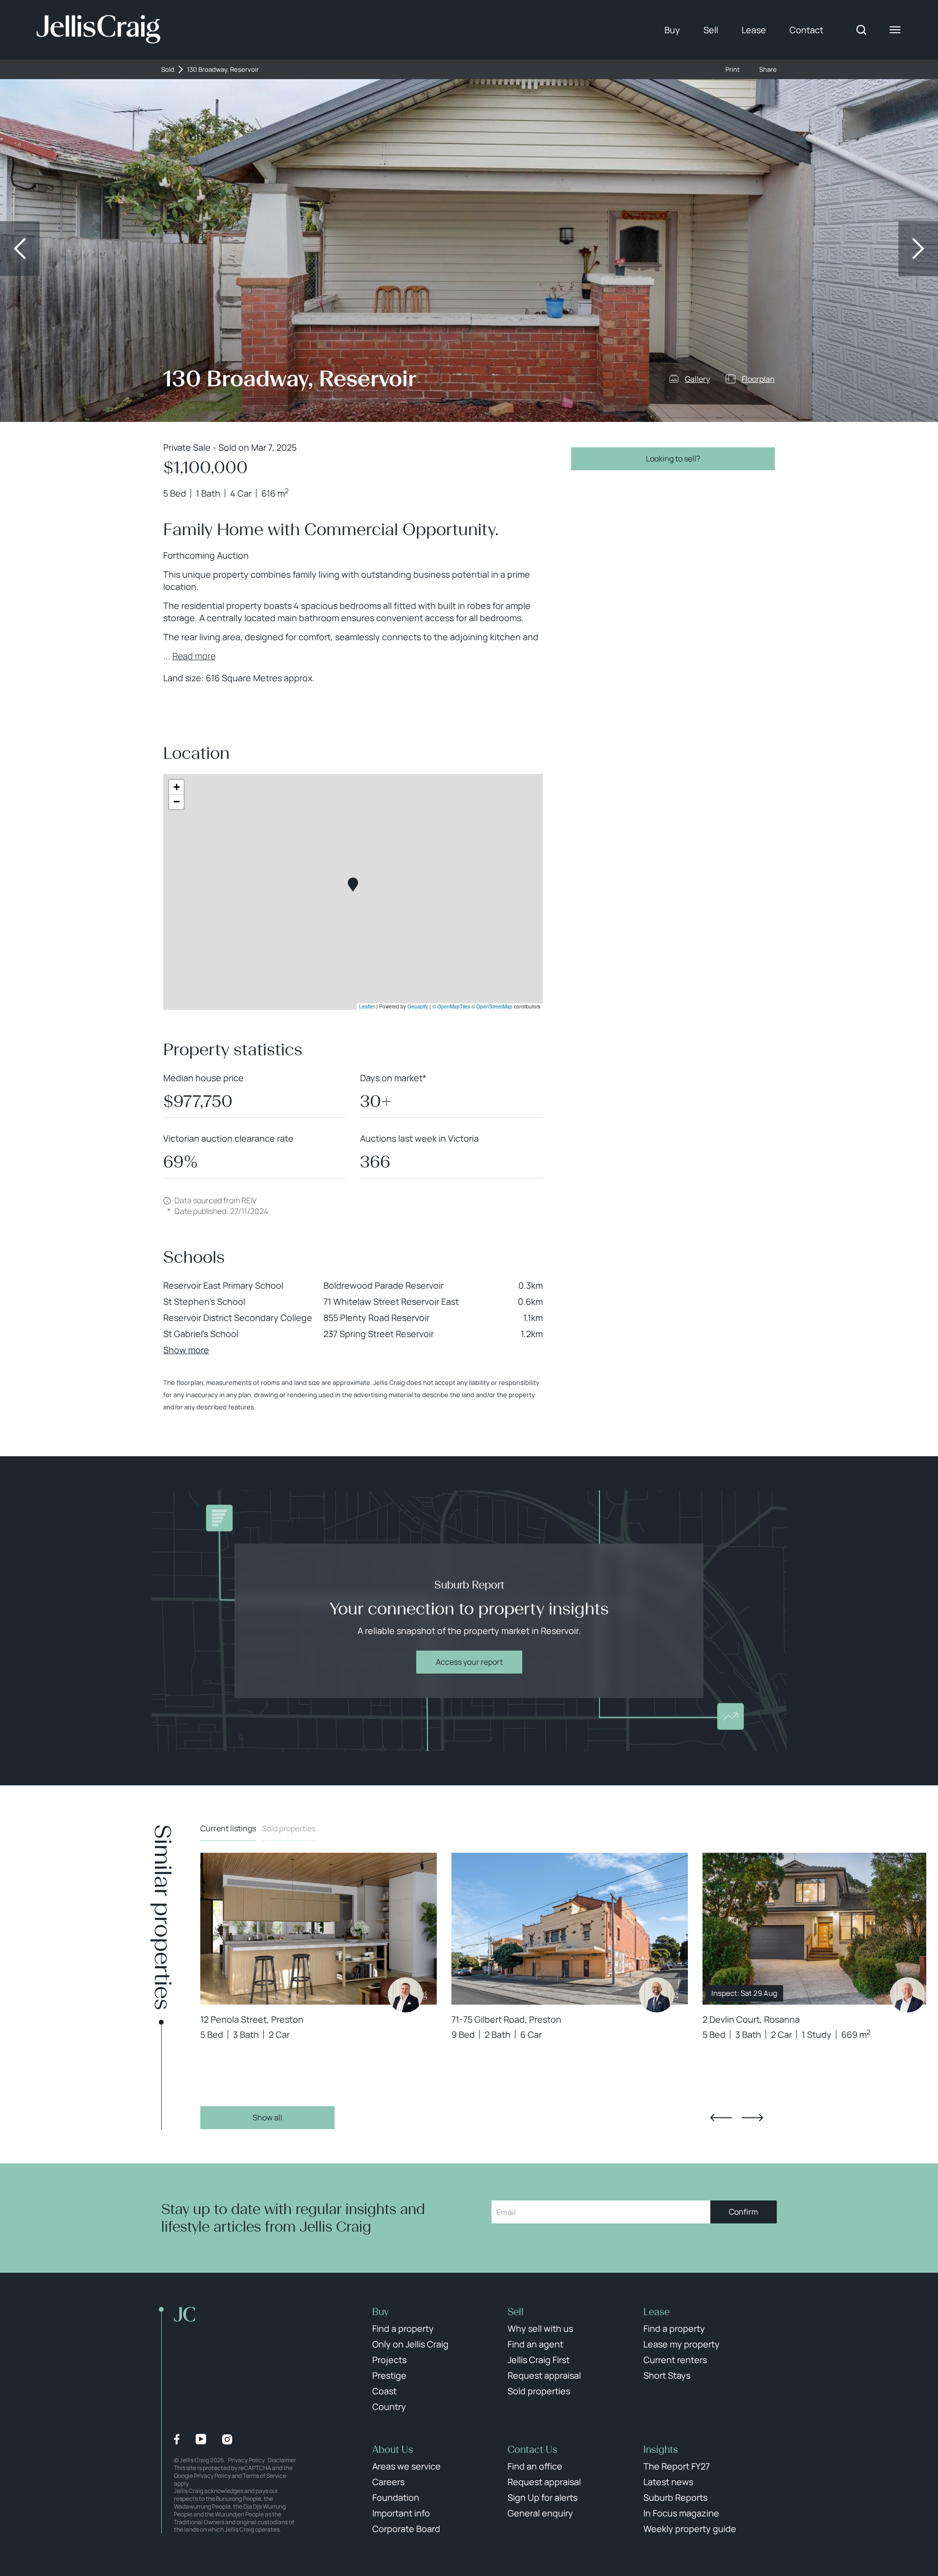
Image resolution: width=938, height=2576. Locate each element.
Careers (388, 2482)
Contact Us (533, 2450)
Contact (806, 30)
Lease (754, 30)
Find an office (535, 2466)
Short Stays (667, 2375)
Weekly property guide (690, 2529)
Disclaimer (282, 2460)
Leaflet (367, 1006)
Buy (672, 30)
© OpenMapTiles (451, 1006)
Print (733, 70)
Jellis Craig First (539, 2360)
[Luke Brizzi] (657, 1995)
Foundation (396, 2497)
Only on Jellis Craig (410, 2344)
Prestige (389, 2375)
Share (768, 70)
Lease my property (682, 2344)
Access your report (469, 1662)
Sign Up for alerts (543, 2497)
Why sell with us (540, 2328)
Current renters (675, 2360)
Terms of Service (265, 2476)
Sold (168, 70)
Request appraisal (544, 2375)
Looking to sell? (673, 459)
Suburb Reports (675, 2497)
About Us (393, 2450)
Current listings (228, 1828)
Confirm (744, 2212)
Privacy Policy (246, 2460)
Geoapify (418, 1006)
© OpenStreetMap (492, 1006)
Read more (194, 656)
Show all (267, 2117)
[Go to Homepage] (98, 30)
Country (389, 2407)
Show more (186, 1350)
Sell (711, 30)
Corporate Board (406, 2529)
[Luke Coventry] (908, 1995)
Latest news (668, 2482)
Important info (401, 2513)
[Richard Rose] (405, 1995)
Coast (384, 2391)
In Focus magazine (681, 2513)
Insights (661, 2450)
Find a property (403, 2328)
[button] (353, 885)
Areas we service (406, 2466)
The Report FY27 (677, 2466)
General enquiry (540, 2513)
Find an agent (535, 2344)
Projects (389, 2360)
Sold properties (289, 1828)
